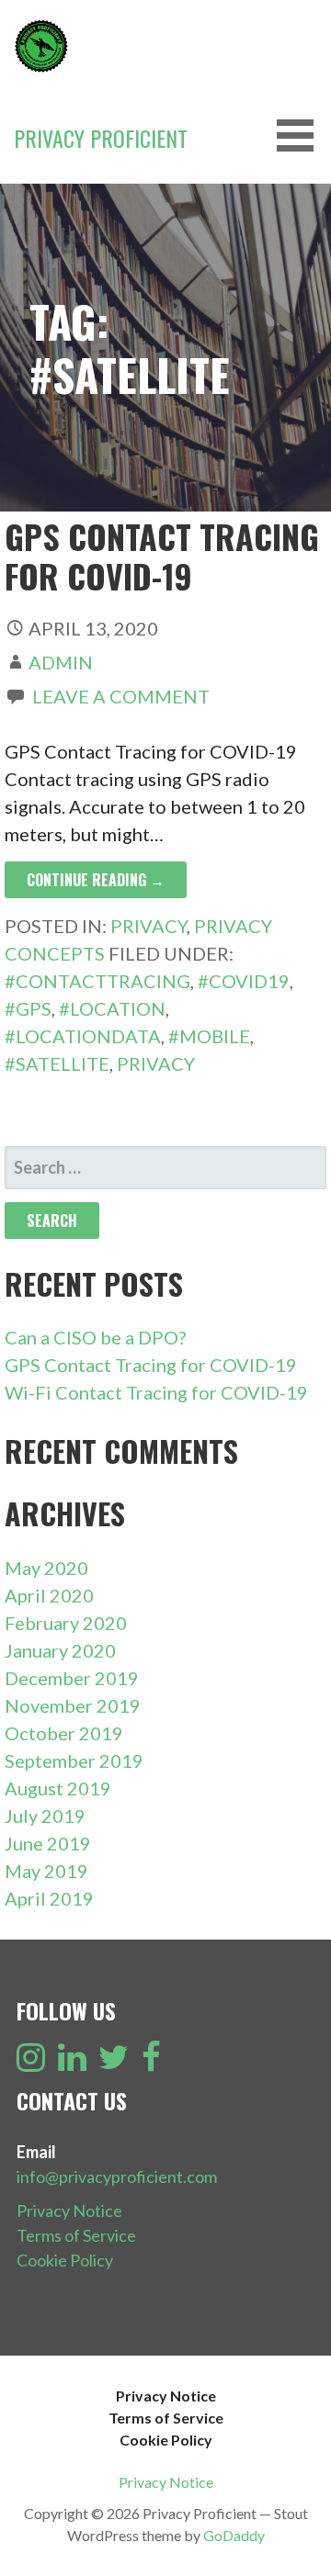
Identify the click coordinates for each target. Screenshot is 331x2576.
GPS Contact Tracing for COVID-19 (162, 556)
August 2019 (58, 1788)
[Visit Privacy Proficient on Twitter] (114, 2063)
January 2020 (60, 1650)
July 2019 (45, 1816)
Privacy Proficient (101, 138)
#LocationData (83, 1036)
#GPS (28, 1008)
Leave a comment (121, 696)
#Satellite (57, 1063)
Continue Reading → (96, 880)
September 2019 (74, 1760)
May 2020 (46, 1568)
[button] (302, 135)
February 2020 (66, 1623)
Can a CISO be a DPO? (95, 1337)
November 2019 (73, 1705)
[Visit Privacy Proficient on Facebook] (151, 2063)
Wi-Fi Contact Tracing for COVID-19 (156, 1392)
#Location (112, 1008)
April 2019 (49, 1898)
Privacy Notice (69, 2210)
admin (61, 662)
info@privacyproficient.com (117, 2177)
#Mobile (209, 1036)
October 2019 (64, 1733)
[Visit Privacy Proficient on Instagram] (31, 2063)
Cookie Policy (65, 2260)
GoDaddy (234, 2535)
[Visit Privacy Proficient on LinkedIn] (72, 2063)
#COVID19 (244, 981)
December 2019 (72, 1678)
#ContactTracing (97, 981)
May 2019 (46, 1871)
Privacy (148, 926)
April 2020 (49, 1595)
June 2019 (48, 1843)
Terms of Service (76, 2235)
